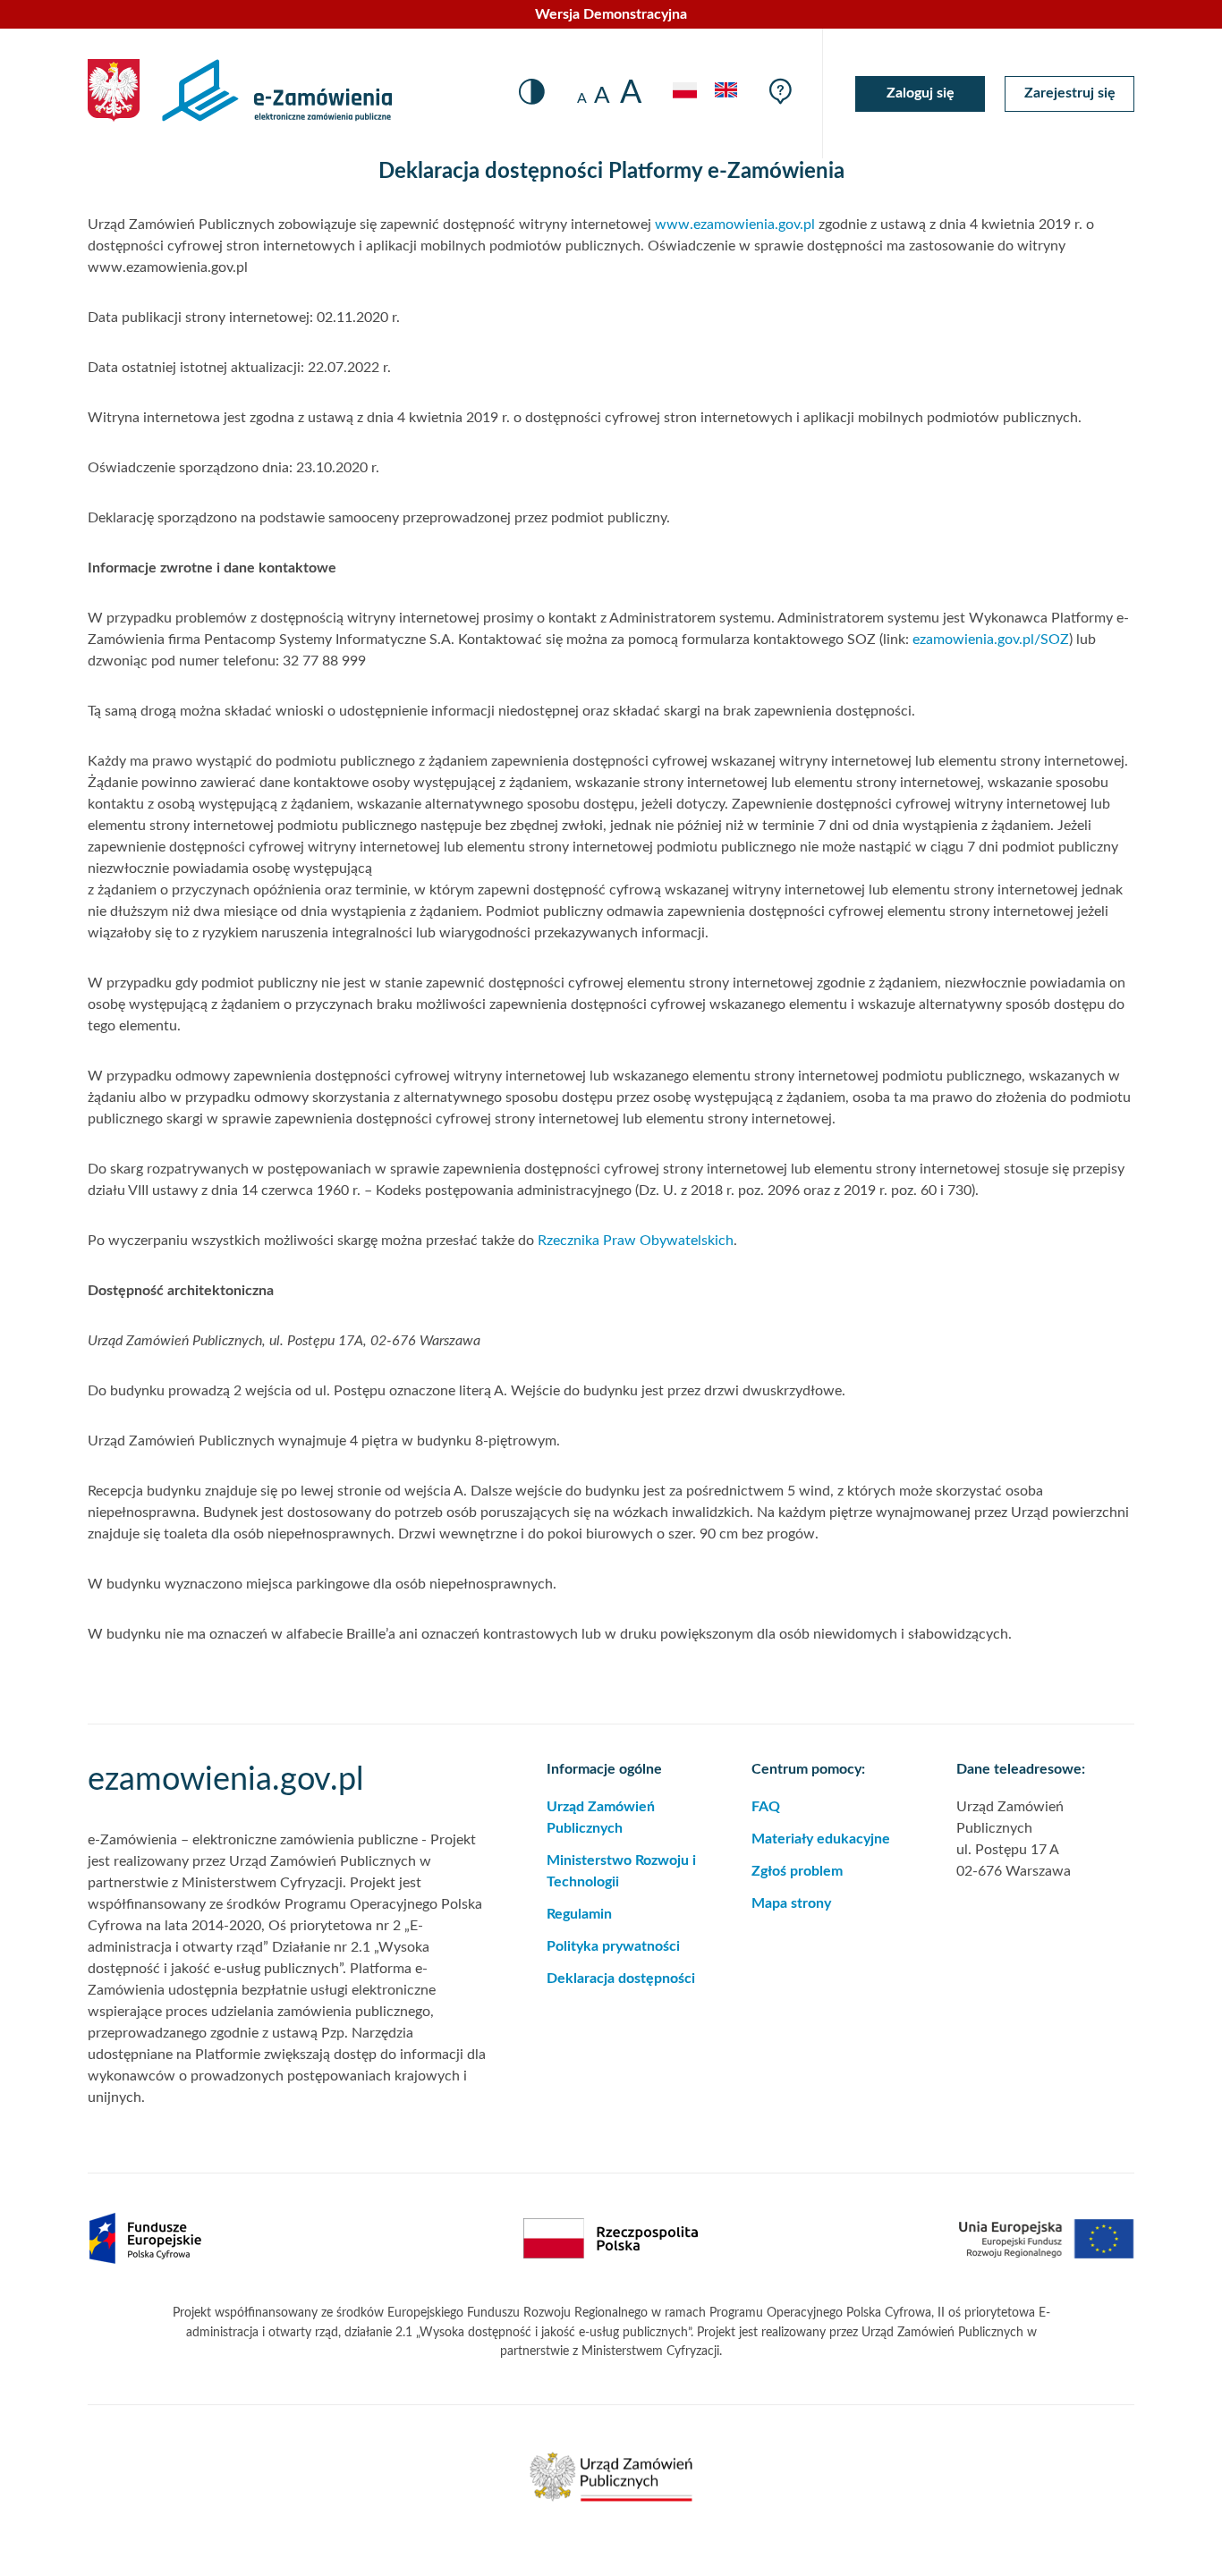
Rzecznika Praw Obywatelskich (636, 1241)
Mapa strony (791, 1903)
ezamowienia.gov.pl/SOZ (991, 640)
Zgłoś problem (797, 1871)
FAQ (766, 1807)
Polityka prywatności (613, 1946)
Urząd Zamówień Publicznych (601, 1818)
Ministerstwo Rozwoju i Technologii (621, 1871)
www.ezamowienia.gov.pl (735, 225)
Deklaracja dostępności (621, 1979)
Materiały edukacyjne (821, 1839)
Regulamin (579, 1914)
